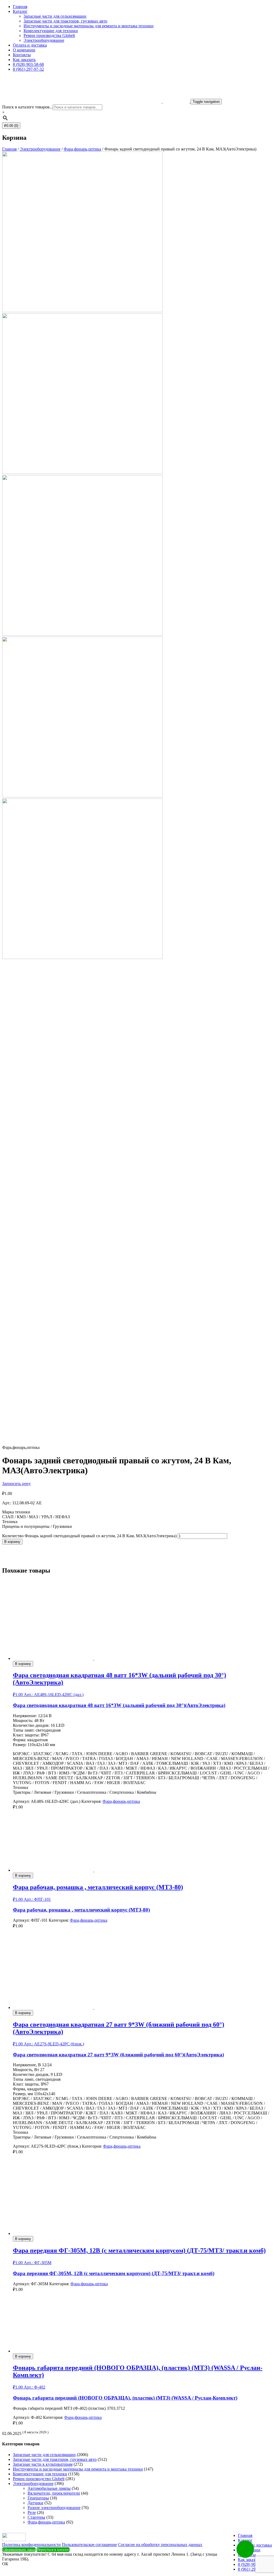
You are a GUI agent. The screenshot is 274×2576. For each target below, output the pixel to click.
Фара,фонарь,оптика (82, 149)
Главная (20, 7)
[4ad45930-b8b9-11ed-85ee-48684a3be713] (82, 1281)
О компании (24, 50)
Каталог (20, 11)
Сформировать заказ (19, 2550)
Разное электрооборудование (54, 2508)
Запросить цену (16, 1484)
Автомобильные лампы (49, 2488)
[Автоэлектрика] (22, 1559)
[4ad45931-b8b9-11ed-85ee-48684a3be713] (82, 1443)
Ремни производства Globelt (49, 35)
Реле (32, 2512)
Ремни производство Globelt (39, 2479)
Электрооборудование (44, 40)
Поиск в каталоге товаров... (27, 107)
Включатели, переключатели (54, 2493)
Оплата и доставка (30, 45)
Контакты (22, 55)
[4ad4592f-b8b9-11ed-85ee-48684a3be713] (82, 1119)
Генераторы (38, 2498)
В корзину (12, 1542)
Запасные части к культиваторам (43, 2464)
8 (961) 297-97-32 (28, 69)
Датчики (35, 2503)
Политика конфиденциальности (31, 2545)
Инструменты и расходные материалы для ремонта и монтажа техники (89, 26)
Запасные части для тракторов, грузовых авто (65, 21)
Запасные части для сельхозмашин (55, 16)
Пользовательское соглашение (89, 2545)
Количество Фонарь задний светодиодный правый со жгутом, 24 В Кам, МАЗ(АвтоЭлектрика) (89, 1536)
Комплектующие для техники (51, 31)
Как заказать (24, 60)
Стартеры (36, 2517)
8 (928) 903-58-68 (28, 64)
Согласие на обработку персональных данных (160, 2545)
